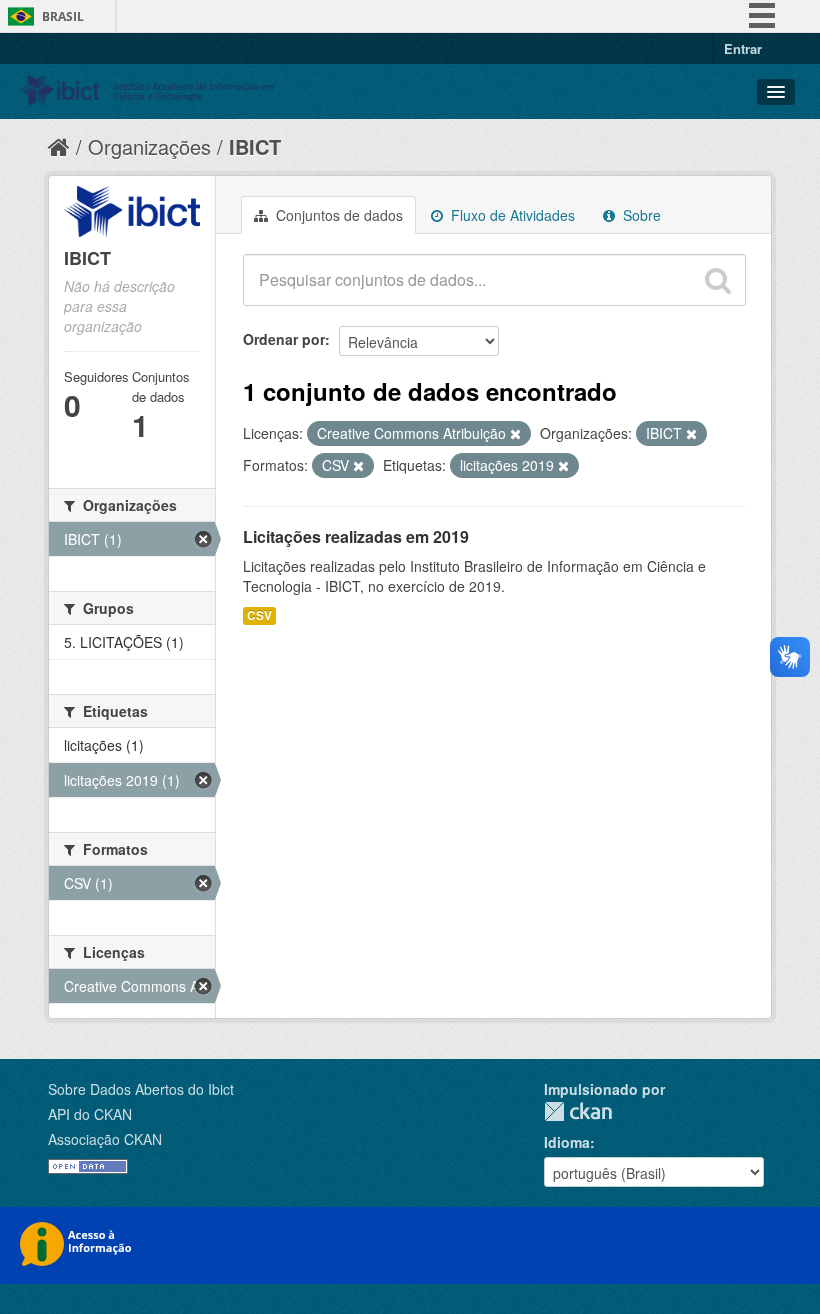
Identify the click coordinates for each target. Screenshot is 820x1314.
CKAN (578, 1111)
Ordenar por (284, 339)
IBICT (255, 146)
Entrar (743, 48)
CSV (259, 615)
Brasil (63, 16)
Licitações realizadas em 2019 (356, 536)
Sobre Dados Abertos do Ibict (141, 1089)
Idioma (567, 1142)
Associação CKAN (105, 1139)
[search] (718, 280)
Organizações (149, 146)
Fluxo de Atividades (511, 215)
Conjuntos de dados (337, 215)
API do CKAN (90, 1114)
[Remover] (515, 434)
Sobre (640, 215)
